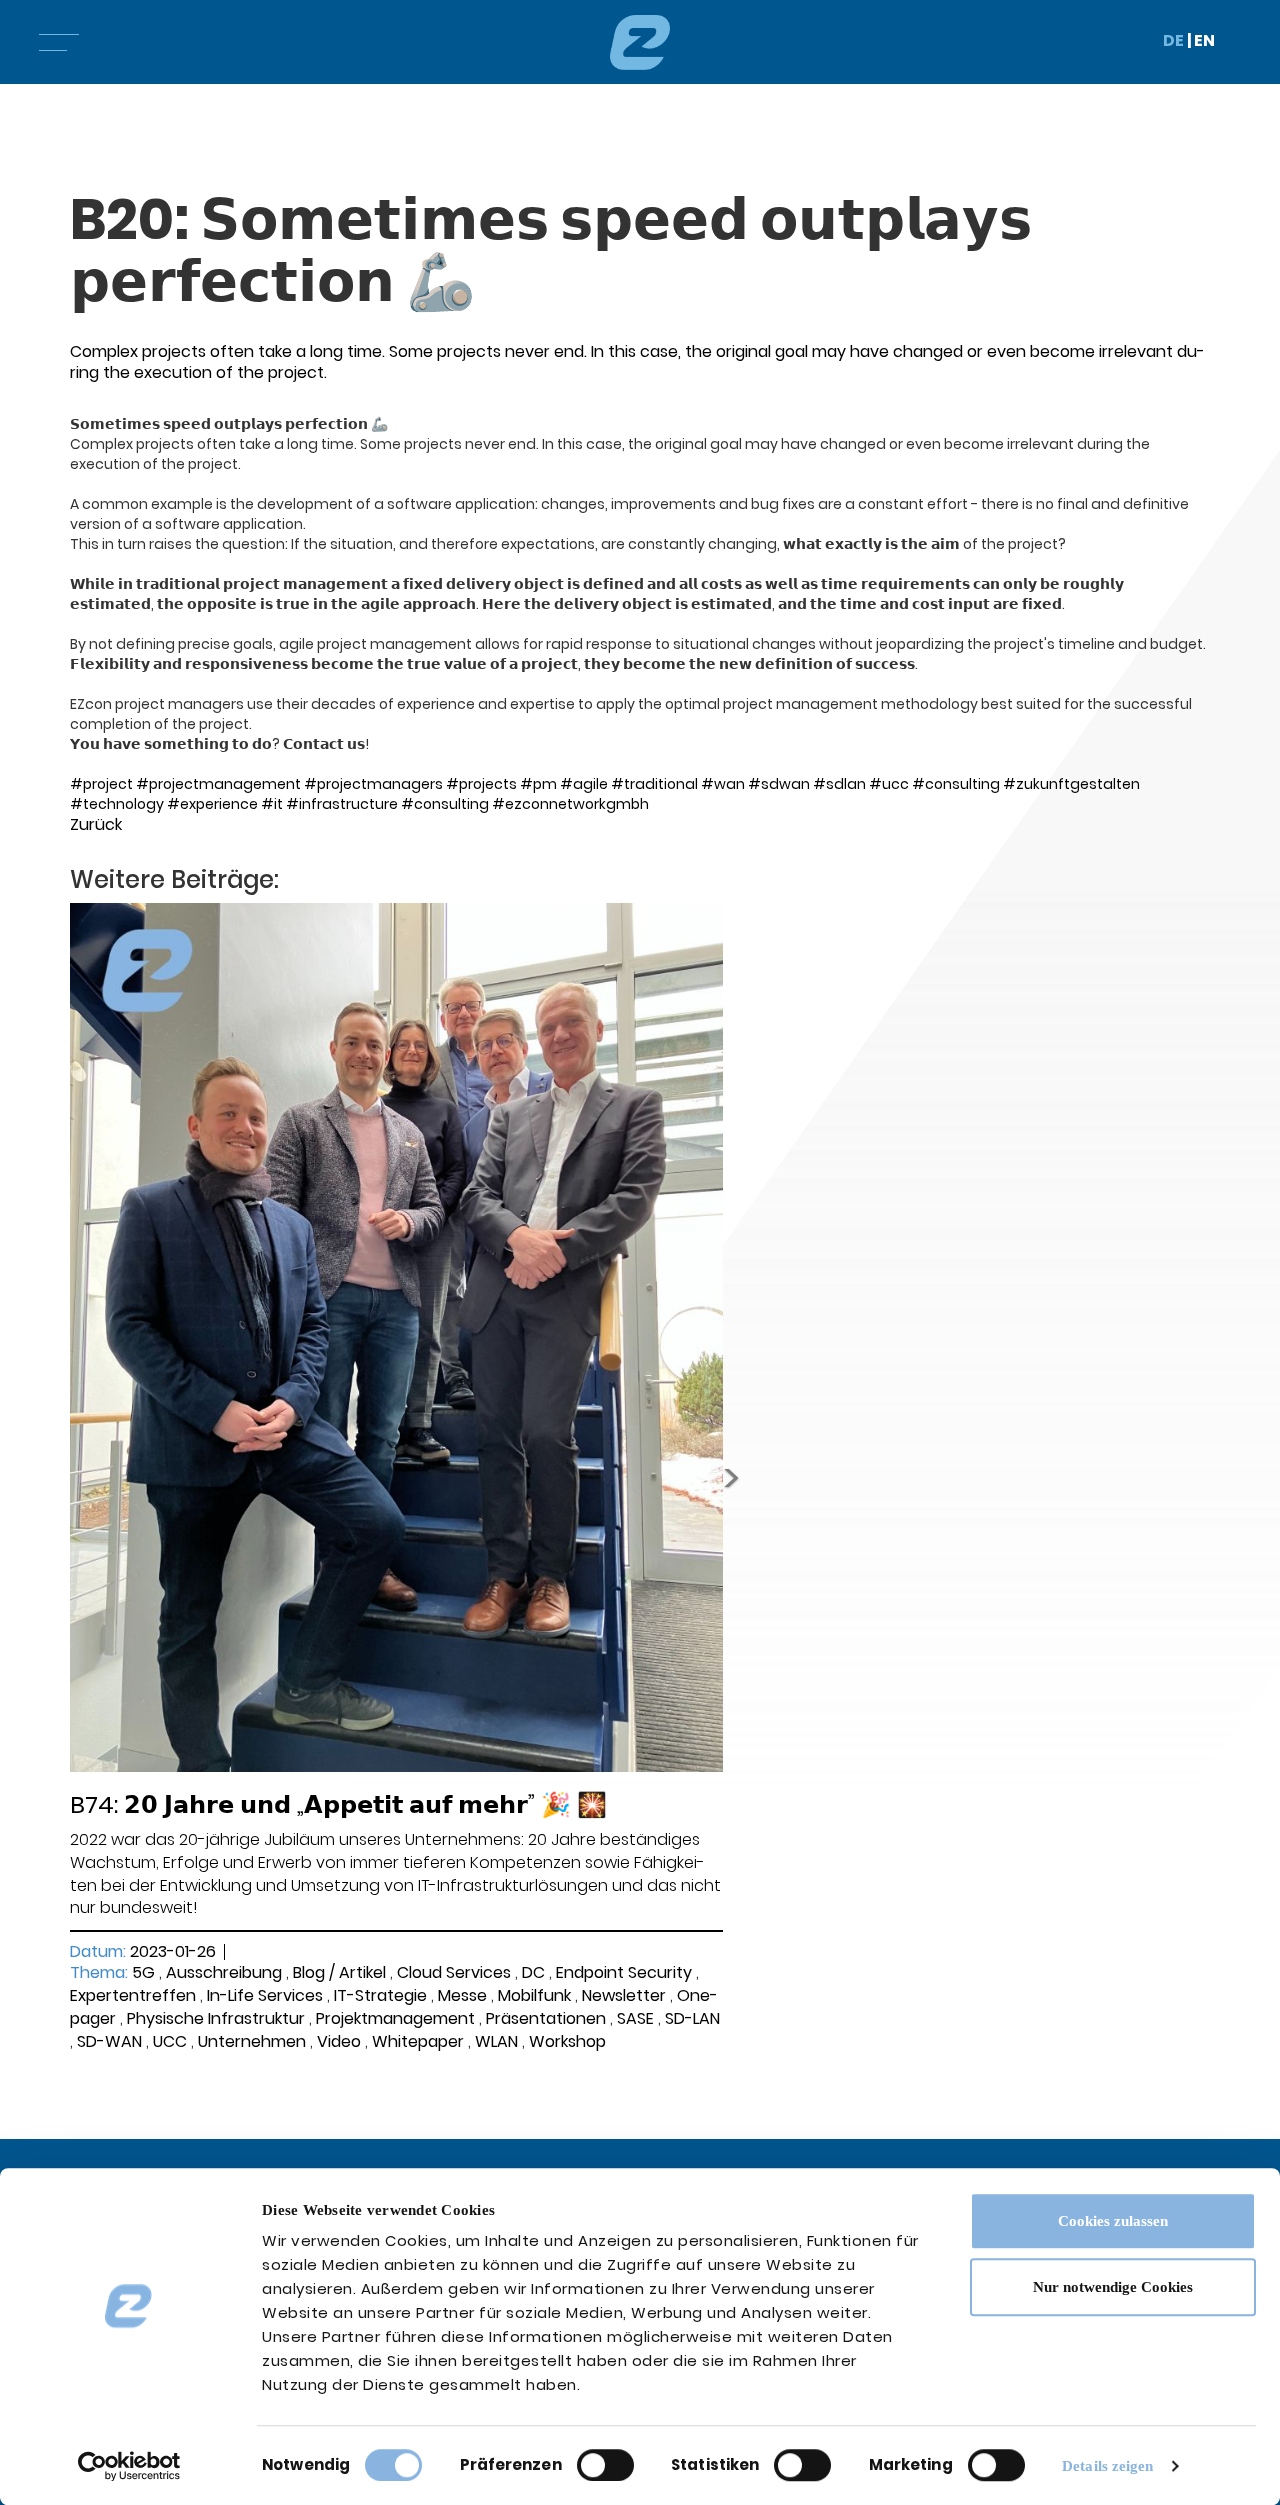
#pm (538, 784)
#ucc (889, 784)
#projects (481, 784)
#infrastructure (342, 804)
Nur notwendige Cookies (1113, 2287)
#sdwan (779, 784)
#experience (212, 804)
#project (101, 784)
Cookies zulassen (1113, 2221)
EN (1204, 40)
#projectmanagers (373, 784)
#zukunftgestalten (1071, 784)
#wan (723, 784)
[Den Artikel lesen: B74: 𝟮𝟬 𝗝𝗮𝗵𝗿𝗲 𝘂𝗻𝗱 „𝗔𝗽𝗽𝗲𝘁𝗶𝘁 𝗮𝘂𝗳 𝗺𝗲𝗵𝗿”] (396, 1337)
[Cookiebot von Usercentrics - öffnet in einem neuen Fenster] (129, 2466)
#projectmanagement (218, 784)
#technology (117, 804)
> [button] (731, 1478)
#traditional (654, 784)
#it (272, 804)
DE (1173, 40)
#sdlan (839, 784)
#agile (584, 784)
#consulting (956, 784)
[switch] (605, 2465)
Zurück (96, 824)
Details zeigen (1107, 2466)
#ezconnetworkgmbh (570, 804)
